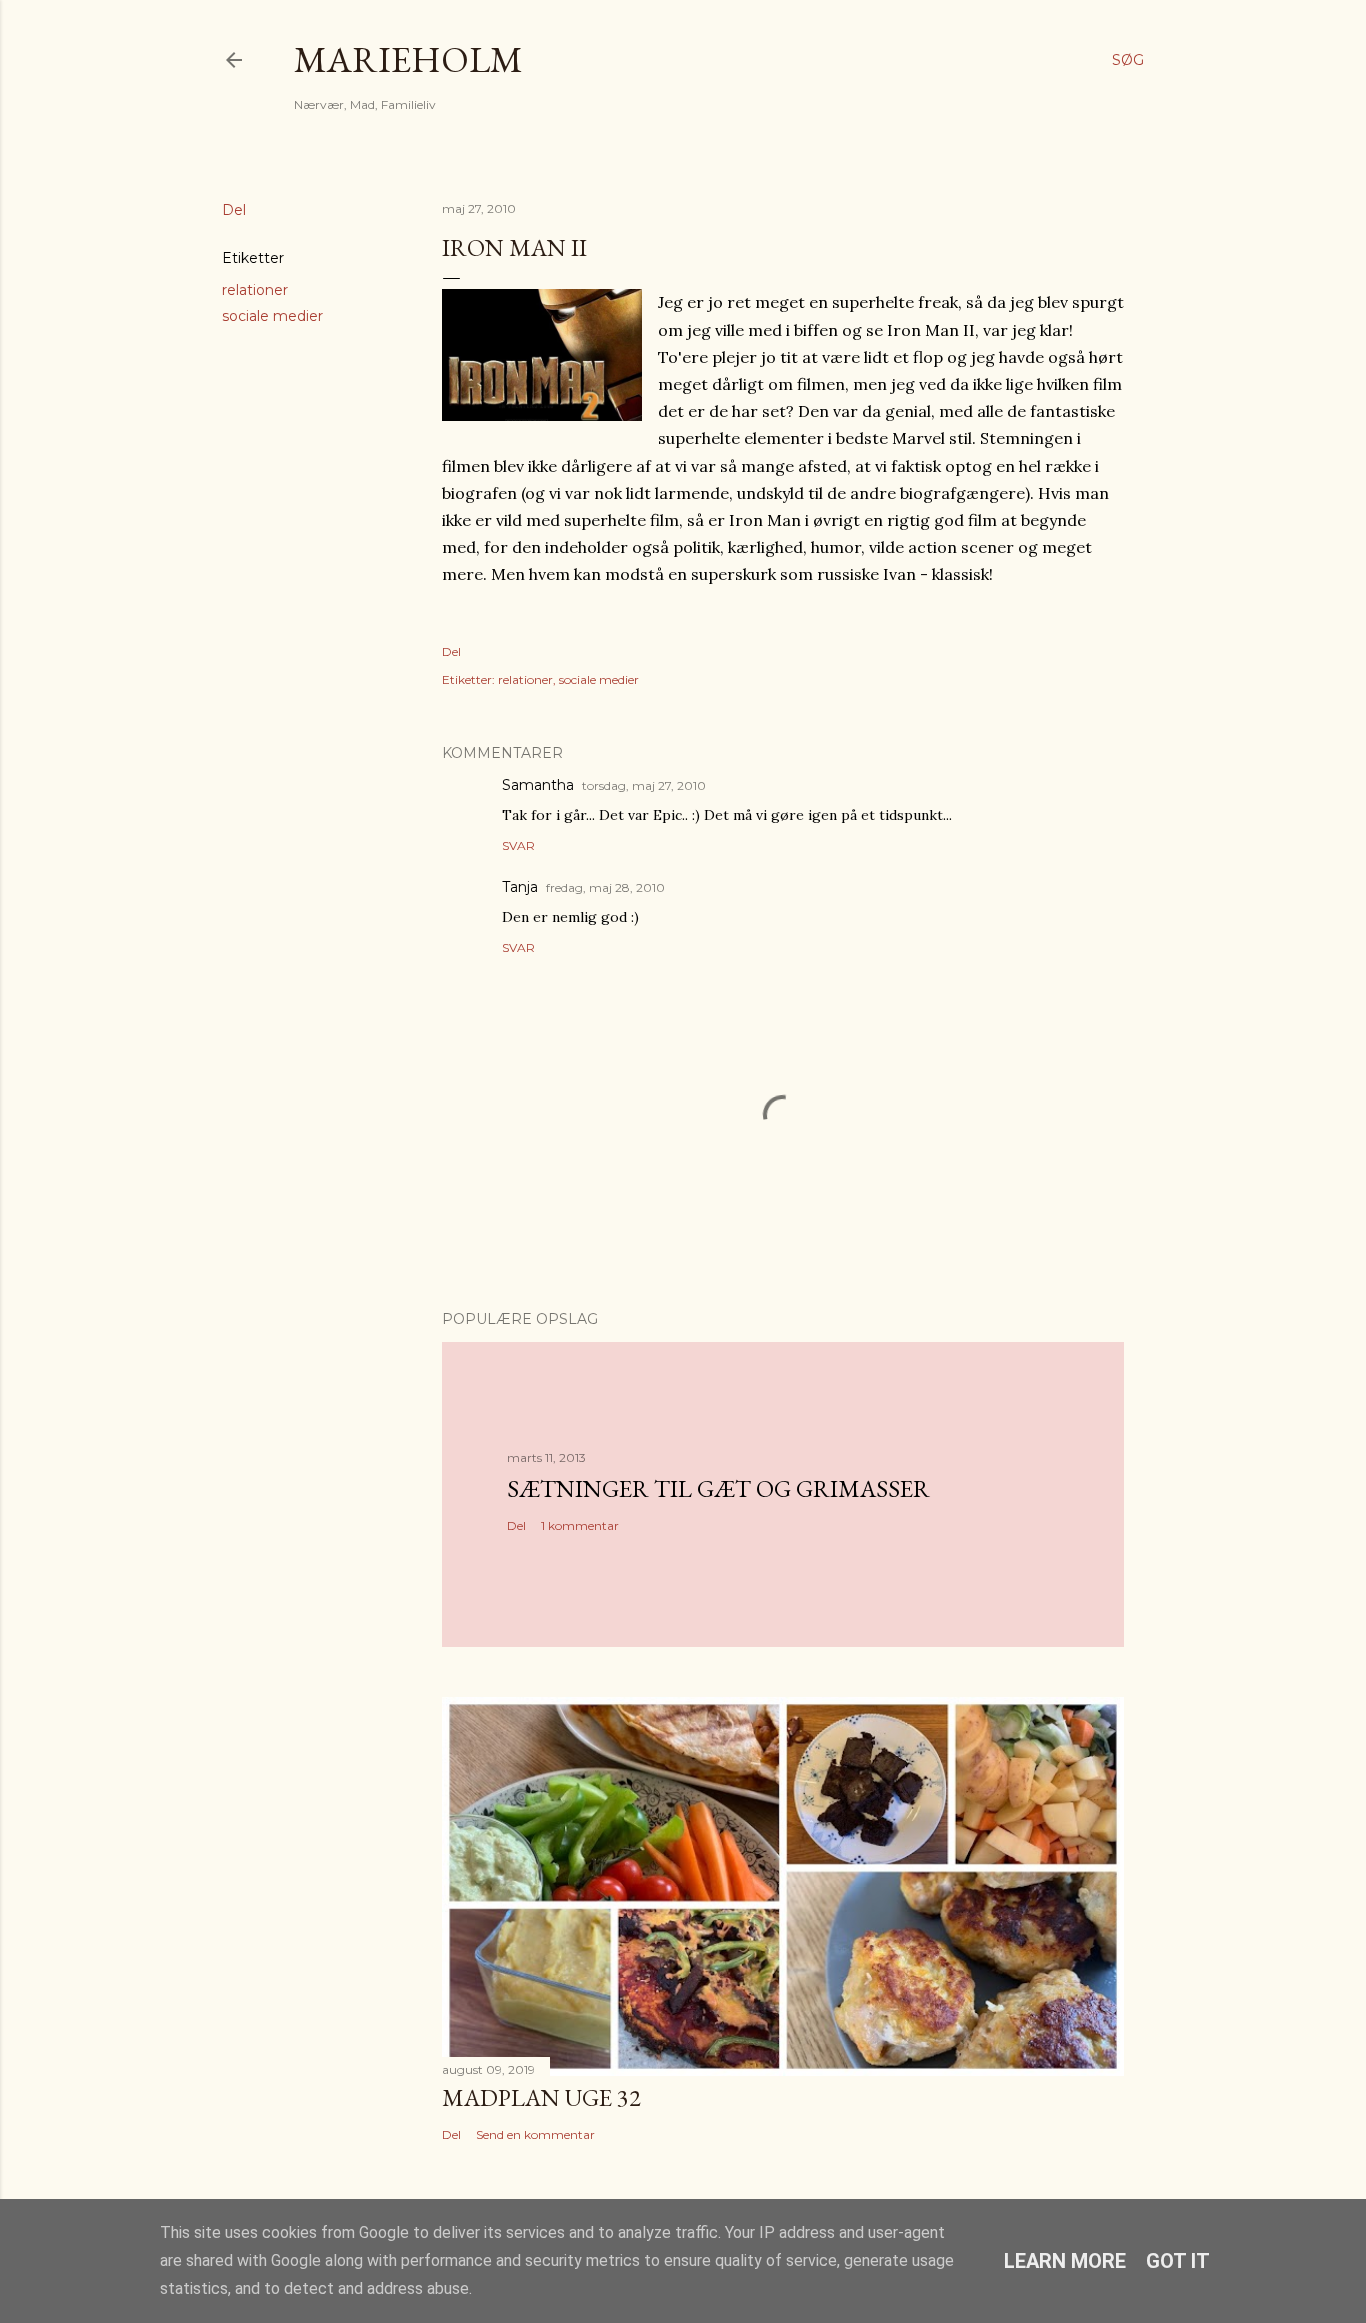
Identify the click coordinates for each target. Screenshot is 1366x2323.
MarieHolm (408, 59)
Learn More (1065, 2261)
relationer (255, 290)
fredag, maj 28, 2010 (605, 887)
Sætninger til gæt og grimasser (718, 1488)
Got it (1178, 2261)
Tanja (520, 887)
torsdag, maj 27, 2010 (644, 785)
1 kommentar (580, 1525)
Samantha (538, 785)
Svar (518, 845)
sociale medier (272, 316)
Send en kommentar (535, 2134)
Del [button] (234, 210)
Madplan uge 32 (541, 2097)
